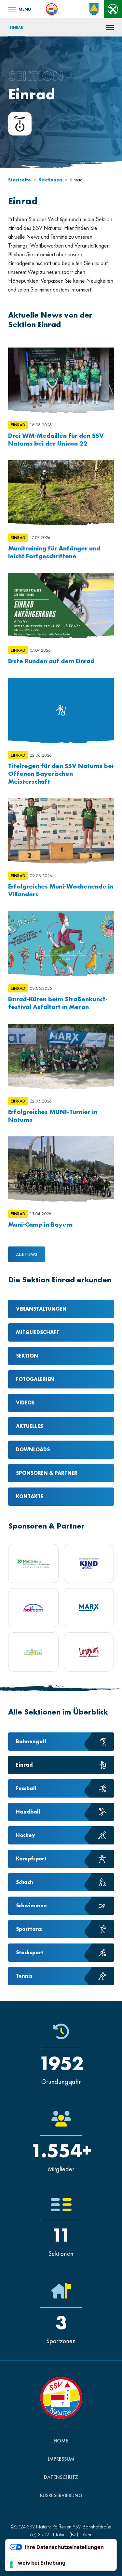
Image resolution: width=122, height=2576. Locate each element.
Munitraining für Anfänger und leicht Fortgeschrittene (54, 552)
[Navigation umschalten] (20, 9)
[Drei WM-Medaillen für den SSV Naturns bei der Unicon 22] (61, 380)
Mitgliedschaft (38, 1332)
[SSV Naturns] (52, 8)
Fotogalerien (35, 1379)
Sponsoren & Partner (47, 1473)
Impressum (61, 2459)
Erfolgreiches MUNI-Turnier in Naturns (53, 1116)
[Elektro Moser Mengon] (33, 1652)
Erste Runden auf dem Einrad (51, 661)
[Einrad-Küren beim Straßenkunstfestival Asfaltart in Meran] (61, 944)
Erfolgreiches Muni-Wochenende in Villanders (61, 890)
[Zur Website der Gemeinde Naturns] (94, 9)
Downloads (33, 1450)
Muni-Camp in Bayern (40, 1224)
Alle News (27, 1254)
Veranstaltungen (41, 1309)
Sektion (27, 1356)
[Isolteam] (33, 1608)
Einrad (17, 27)
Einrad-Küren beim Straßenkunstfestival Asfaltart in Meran (58, 1003)
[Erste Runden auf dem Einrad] (61, 605)
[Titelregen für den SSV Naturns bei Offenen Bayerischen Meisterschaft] (61, 710)
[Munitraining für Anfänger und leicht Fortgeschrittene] (61, 493)
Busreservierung (61, 2495)
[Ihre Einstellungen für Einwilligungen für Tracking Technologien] (11, 2565)
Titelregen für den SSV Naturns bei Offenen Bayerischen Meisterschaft (61, 774)
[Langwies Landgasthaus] (89, 1652)
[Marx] (89, 1608)
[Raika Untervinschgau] (33, 1563)
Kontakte (30, 1496)
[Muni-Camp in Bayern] (61, 1169)
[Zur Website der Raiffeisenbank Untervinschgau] (113, 9)
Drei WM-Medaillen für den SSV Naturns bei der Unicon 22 (56, 439)
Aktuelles (29, 1426)
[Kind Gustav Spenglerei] (89, 1563)
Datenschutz (61, 2477)
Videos (25, 1403)
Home (61, 2441)
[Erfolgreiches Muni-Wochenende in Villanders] (61, 831)
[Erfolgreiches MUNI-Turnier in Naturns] (61, 1056)
